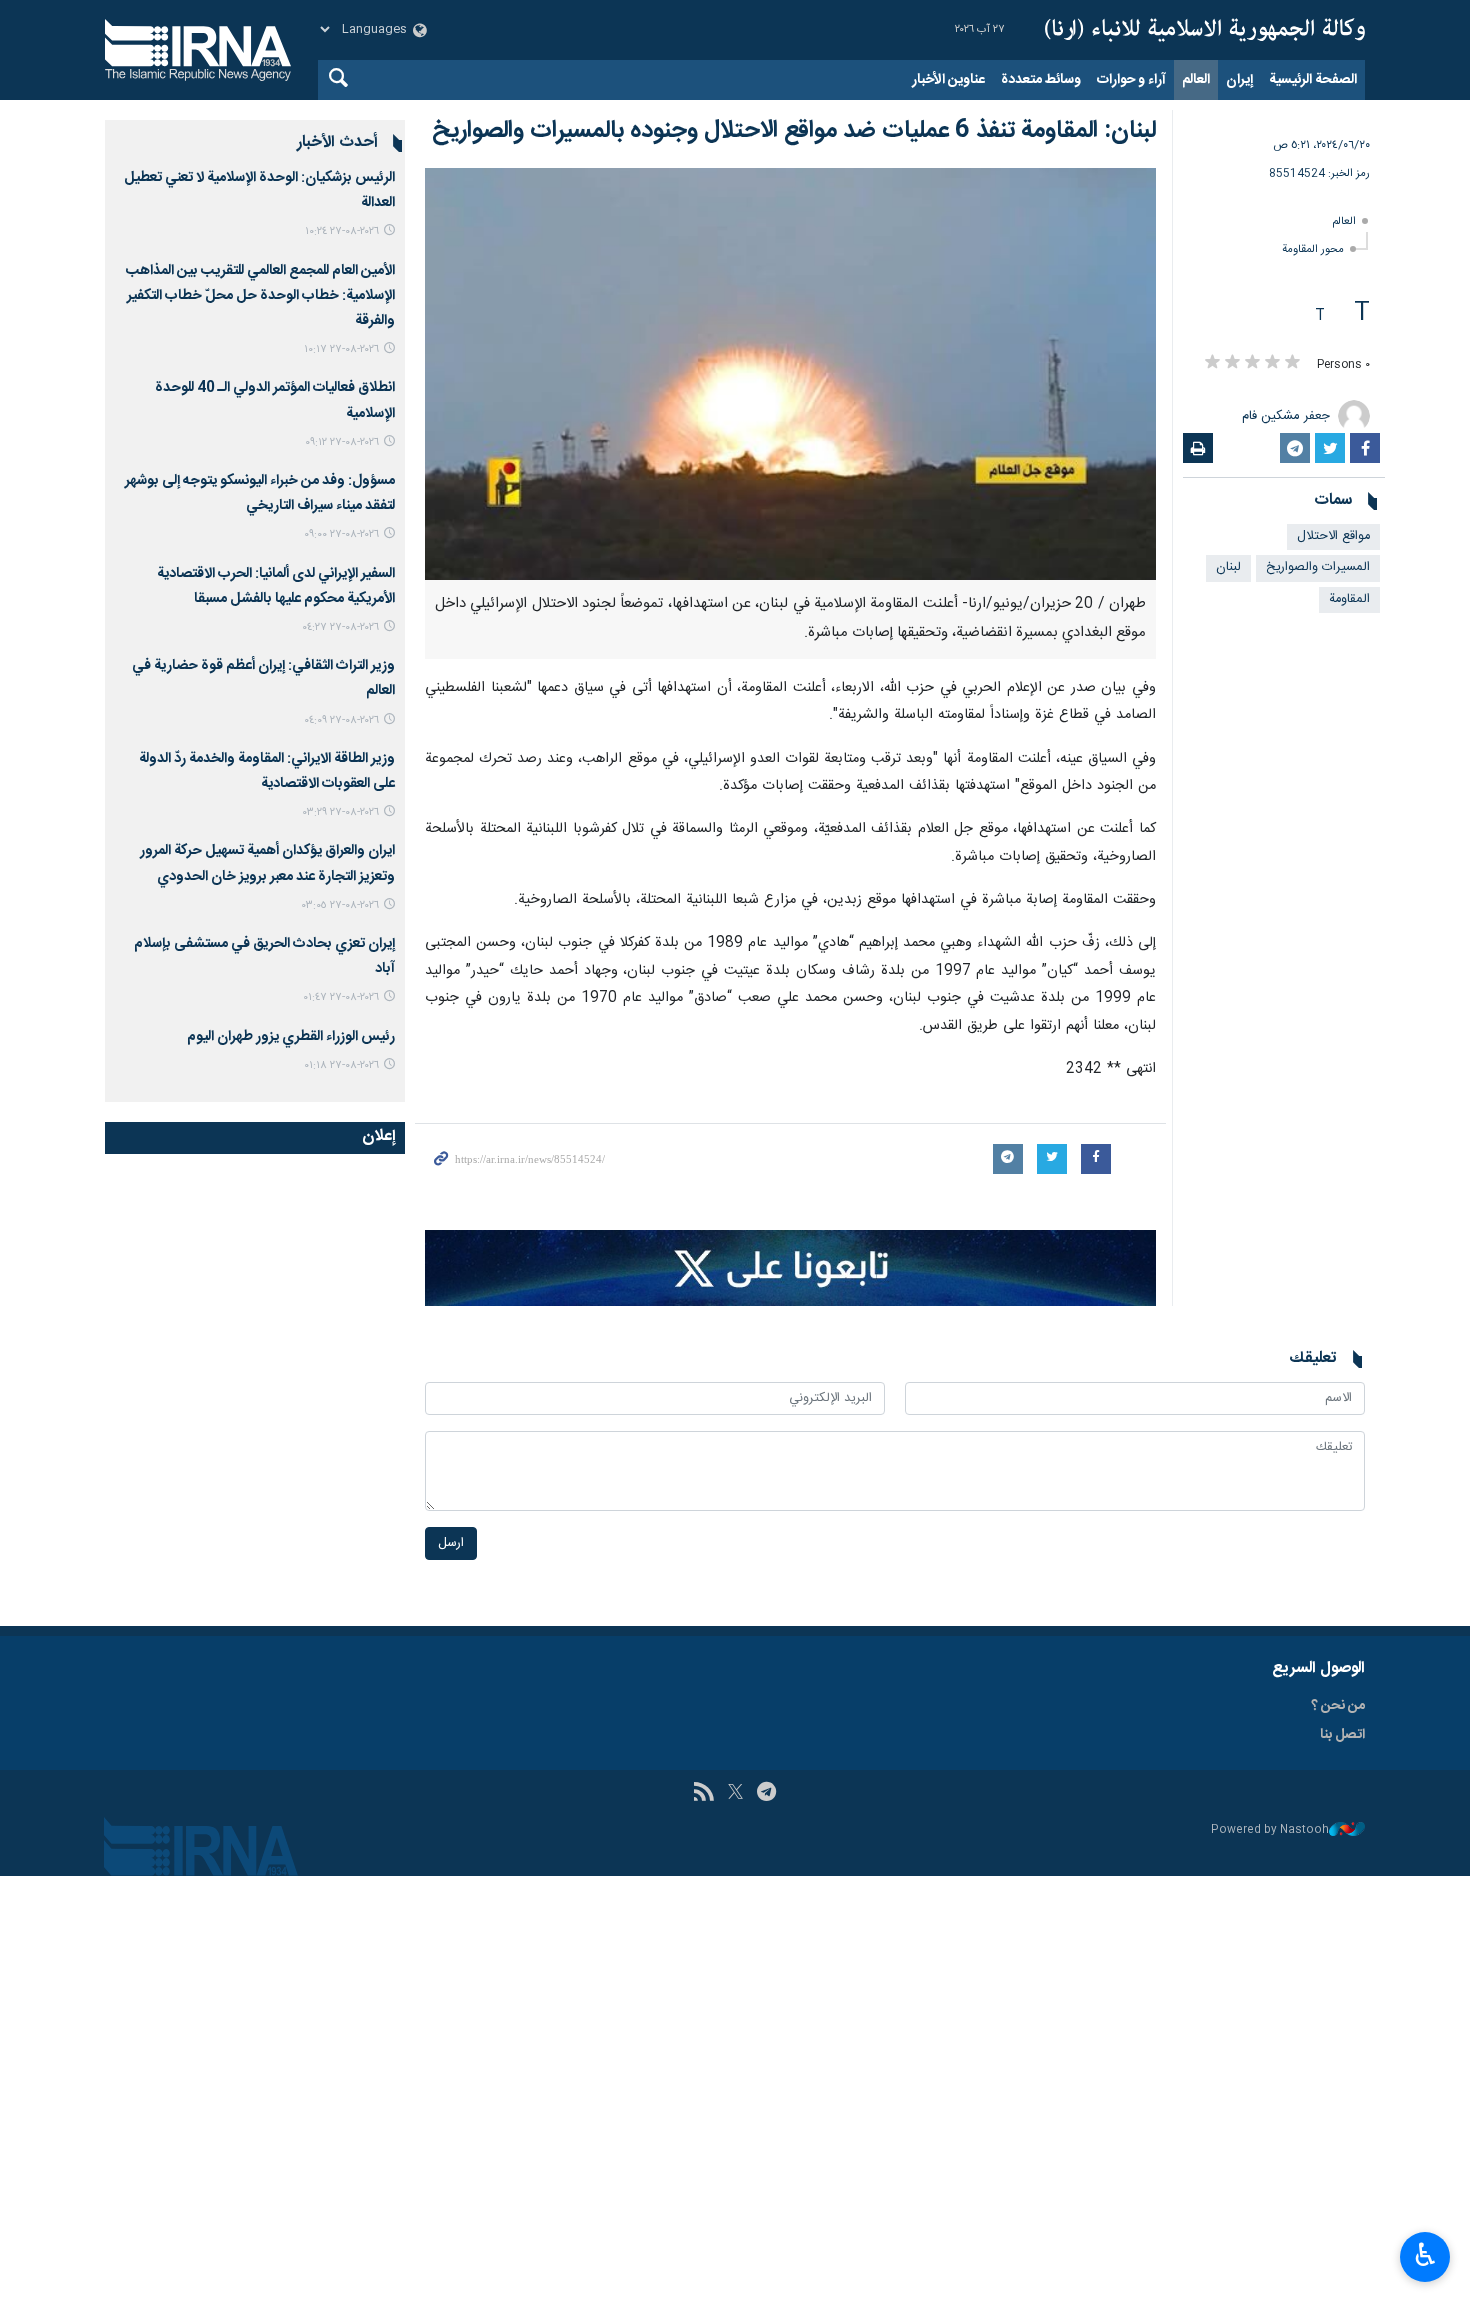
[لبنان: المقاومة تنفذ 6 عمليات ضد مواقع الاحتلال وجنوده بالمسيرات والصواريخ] (790, 374)
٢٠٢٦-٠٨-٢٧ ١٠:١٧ (341, 349)
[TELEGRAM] (766, 1794)
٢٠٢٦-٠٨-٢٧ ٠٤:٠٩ (341, 720)
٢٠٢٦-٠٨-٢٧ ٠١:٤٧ (341, 997)
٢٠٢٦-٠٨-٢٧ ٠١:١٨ (341, 1065)
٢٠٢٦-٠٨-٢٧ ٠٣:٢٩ (341, 812)
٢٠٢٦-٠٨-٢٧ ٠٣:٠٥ (340, 905)
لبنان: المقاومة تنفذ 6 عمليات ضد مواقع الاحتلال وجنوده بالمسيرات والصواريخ (794, 131)
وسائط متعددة (1041, 80)
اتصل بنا (1342, 1735)
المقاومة (1349, 599)
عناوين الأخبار (948, 80)
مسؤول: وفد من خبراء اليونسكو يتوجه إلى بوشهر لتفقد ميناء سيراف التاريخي (260, 493)
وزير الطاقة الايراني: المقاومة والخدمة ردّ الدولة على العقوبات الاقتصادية (267, 771)
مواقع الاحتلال (1333, 536)
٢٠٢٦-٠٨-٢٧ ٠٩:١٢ (342, 442)
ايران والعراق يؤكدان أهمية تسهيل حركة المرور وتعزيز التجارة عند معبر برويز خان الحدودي (267, 863)
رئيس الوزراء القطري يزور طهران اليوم (291, 1037)
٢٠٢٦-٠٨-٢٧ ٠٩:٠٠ (341, 534)
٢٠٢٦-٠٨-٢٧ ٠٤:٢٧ (340, 627)
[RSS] (703, 1794)
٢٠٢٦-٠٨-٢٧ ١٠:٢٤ (342, 231)
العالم (1196, 80)
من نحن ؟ (1338, 1706)
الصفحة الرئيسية (1313, 80)
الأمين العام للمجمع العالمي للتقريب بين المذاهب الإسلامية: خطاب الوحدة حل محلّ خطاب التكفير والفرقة (260, 296)
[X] (735, 1794)
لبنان (1228, 567)
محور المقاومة (1313, 249)
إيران (1239, 80)
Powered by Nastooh (1270, 1830)
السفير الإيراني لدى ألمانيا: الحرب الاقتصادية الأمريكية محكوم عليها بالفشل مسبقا (276, 586)
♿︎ (1425, 2255)
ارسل (451, 1543)
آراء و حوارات (1131, 80)
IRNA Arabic (1205, 30)
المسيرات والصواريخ (1318, 567)
